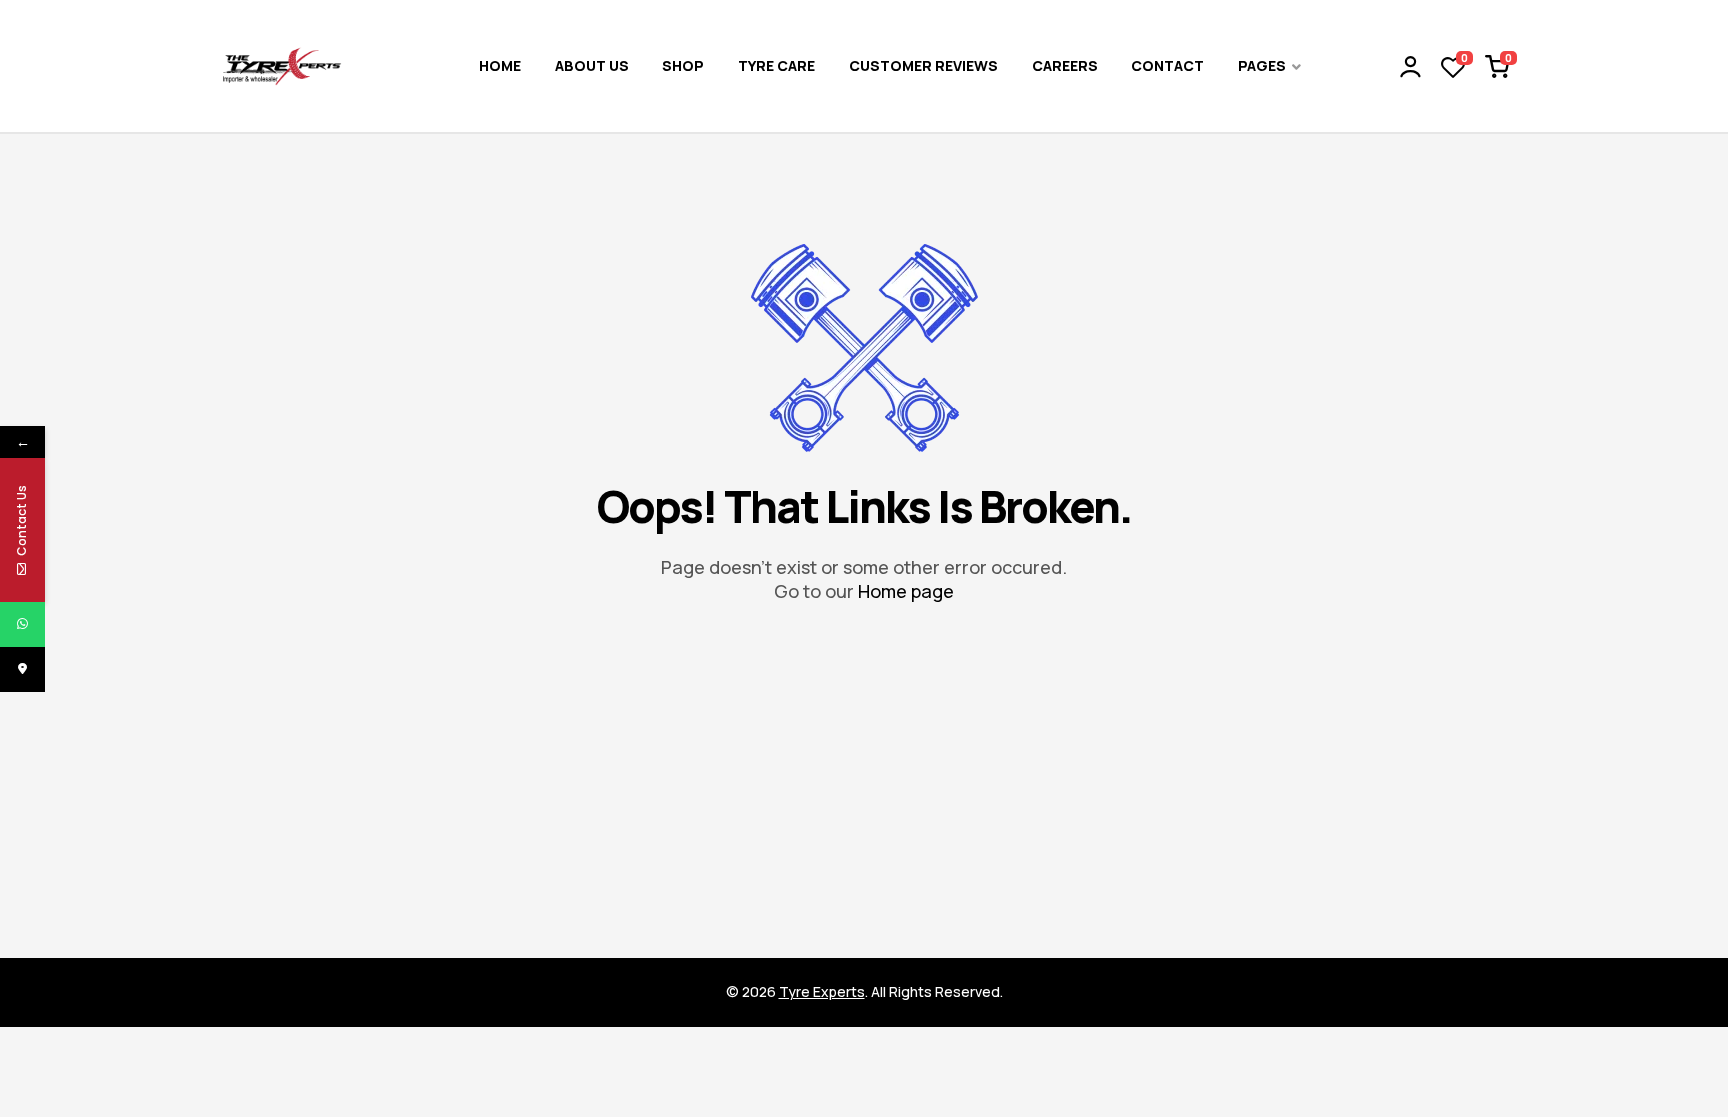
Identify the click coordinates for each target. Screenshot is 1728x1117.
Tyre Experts (822, 991)
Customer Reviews (923, 65)
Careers (1065, 65)
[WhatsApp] (22, 624)
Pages (1262, 65)
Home (500, 65)
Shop (683, 65)
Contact (1167, 65)
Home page (906, 591)
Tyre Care (776, 65)
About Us (592, 65)
